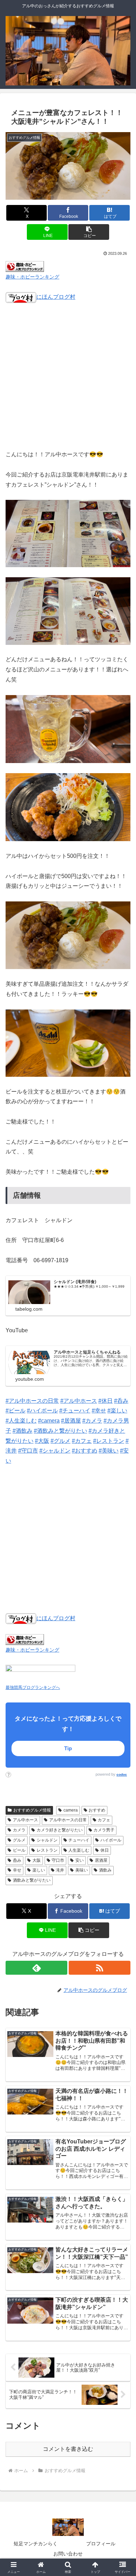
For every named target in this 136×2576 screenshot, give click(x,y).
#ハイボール (42, 1411)
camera (71, 1810)
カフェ (104, 1820)
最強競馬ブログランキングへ (33, 1687)
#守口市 (28, 1451)
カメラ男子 (104, 1830)
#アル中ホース (79, 1401)
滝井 (60, 1870)
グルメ (19, 1840)
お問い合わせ (68, 2554)
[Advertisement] (68, 381)
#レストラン (109, 1441)
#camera (49, 1421)
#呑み (121, 1401)
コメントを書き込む (68, 2449)
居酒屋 (101, 1860)
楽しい (39, 1870)
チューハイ (79, 1840)
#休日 (105, 1401)
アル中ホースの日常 (68, 1820)
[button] (89, 232)
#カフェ (82, 1441)
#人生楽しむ (21, 1421)
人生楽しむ (79, 1850)
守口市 (58, 1860)
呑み (17, 1860)
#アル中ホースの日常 (32, 1401)
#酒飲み (22, 1431)
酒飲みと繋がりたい (32, 1880)
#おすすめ (85, 1451)
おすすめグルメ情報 (32, 1810)
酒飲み (105, 1870)
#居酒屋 (71, 1421)
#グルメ (61, 1441)
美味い (82, 1870)
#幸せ (99, 1411)
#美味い (109, 1451)
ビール (19, 1850)
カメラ (19, 1830)
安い (80, 1860)
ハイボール (111, 1840)
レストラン (47, 1850)
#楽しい (117, 1411)
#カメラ (92, 1421)
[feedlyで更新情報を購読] (36, 1968)
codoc (122, 1774)
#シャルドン (55, 1451)
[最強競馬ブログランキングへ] (40, 1673)
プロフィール (101, 2544)
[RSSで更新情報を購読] (100, 1968)
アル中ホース (25, 1820)
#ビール (16, 1411)
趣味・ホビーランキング (32, 277)
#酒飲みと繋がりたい (61, 1431)
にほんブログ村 (56, 297)
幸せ (17, 1870)
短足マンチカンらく (36, 2544)
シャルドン (47, 1840)
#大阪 (42, 1441)
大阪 (37, 1860)
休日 (105, 1850)
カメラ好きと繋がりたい (60, 1830)
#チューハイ (75, 1411)
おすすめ (97, 1810)
